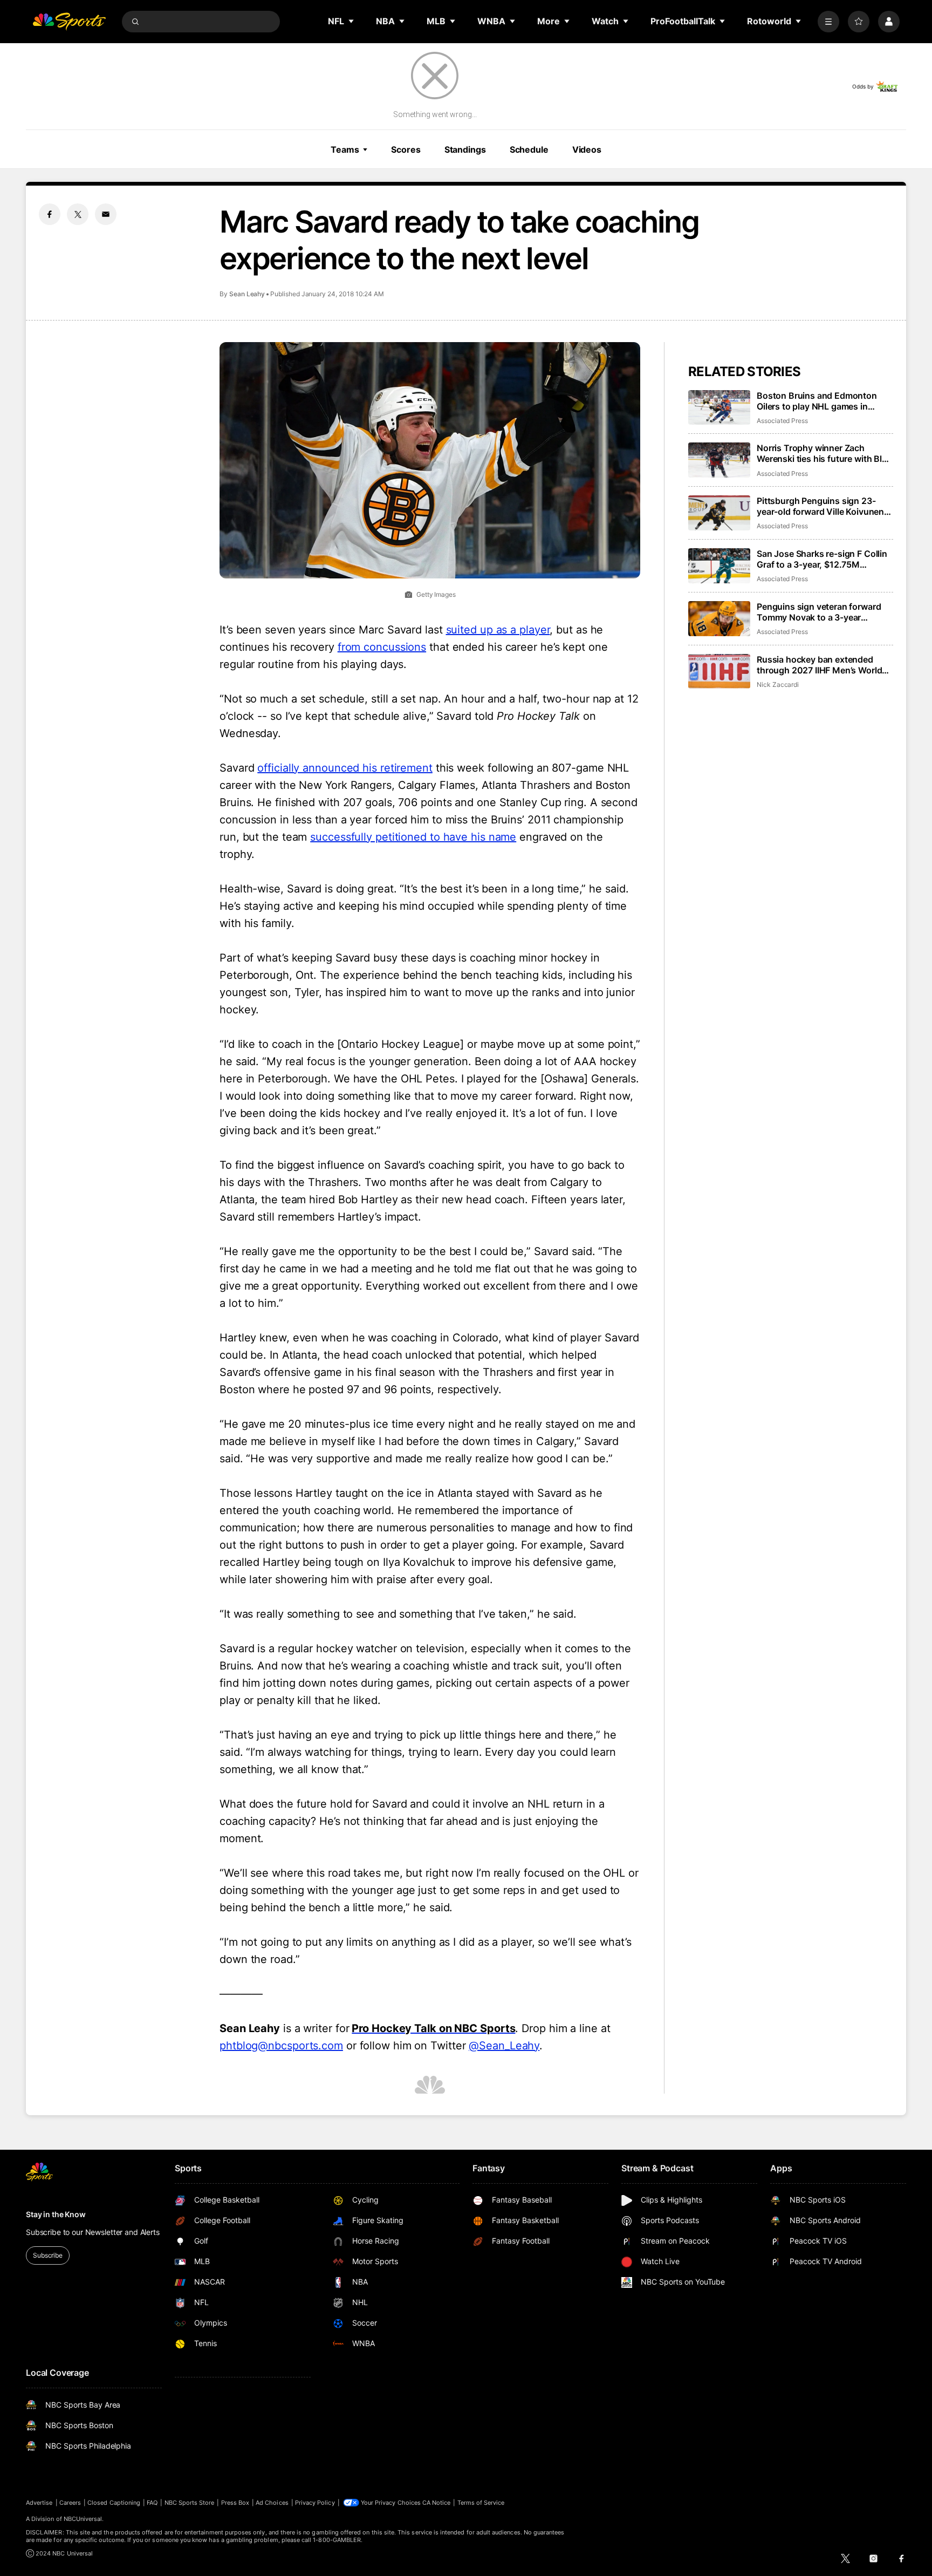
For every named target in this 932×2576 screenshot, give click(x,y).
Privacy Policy (315, 2503)
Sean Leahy (247, 294)
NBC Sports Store (190, 2503)
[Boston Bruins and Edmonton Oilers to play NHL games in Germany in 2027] (719, 408)
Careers (70, 2503)
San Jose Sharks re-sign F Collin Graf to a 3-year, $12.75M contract (822, 559)
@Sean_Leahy (504, 2046)
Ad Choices (272, 2503)
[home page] (69, 22)
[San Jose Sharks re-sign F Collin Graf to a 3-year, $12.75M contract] (719, 566)
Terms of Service (481, 2503)
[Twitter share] (78, 214)
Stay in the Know (56, 2214)
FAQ (152, 2503)
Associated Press (782, 421)
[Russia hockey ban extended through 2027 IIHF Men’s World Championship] (719, 672)
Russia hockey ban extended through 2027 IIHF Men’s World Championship (819, 665)
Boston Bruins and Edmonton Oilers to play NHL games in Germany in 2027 (817, 401)
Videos (587, 149)
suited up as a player (498, 630)
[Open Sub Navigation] (352, 21)
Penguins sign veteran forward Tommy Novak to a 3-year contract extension (819, 612)
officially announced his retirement (345, 768)
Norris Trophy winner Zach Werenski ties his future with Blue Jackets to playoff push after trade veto (824, 453)
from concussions (382, 647)
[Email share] (106, 214)
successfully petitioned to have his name (413, 837)
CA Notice (437, 2503)
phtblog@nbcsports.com (281, 2046)
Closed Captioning (114, 2503)
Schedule (529, 149)
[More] (828, 22)
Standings (465, 149)
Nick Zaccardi (778, 684)
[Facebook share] (50, 214)
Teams (345, 149)
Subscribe (48, 2255)
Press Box (235, 2503)
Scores (406, 149)
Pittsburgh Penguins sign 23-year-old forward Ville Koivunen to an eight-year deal (820, 506)
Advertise (39, 2503)
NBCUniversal (83, 2519)
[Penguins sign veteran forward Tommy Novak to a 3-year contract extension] (719, 619)
